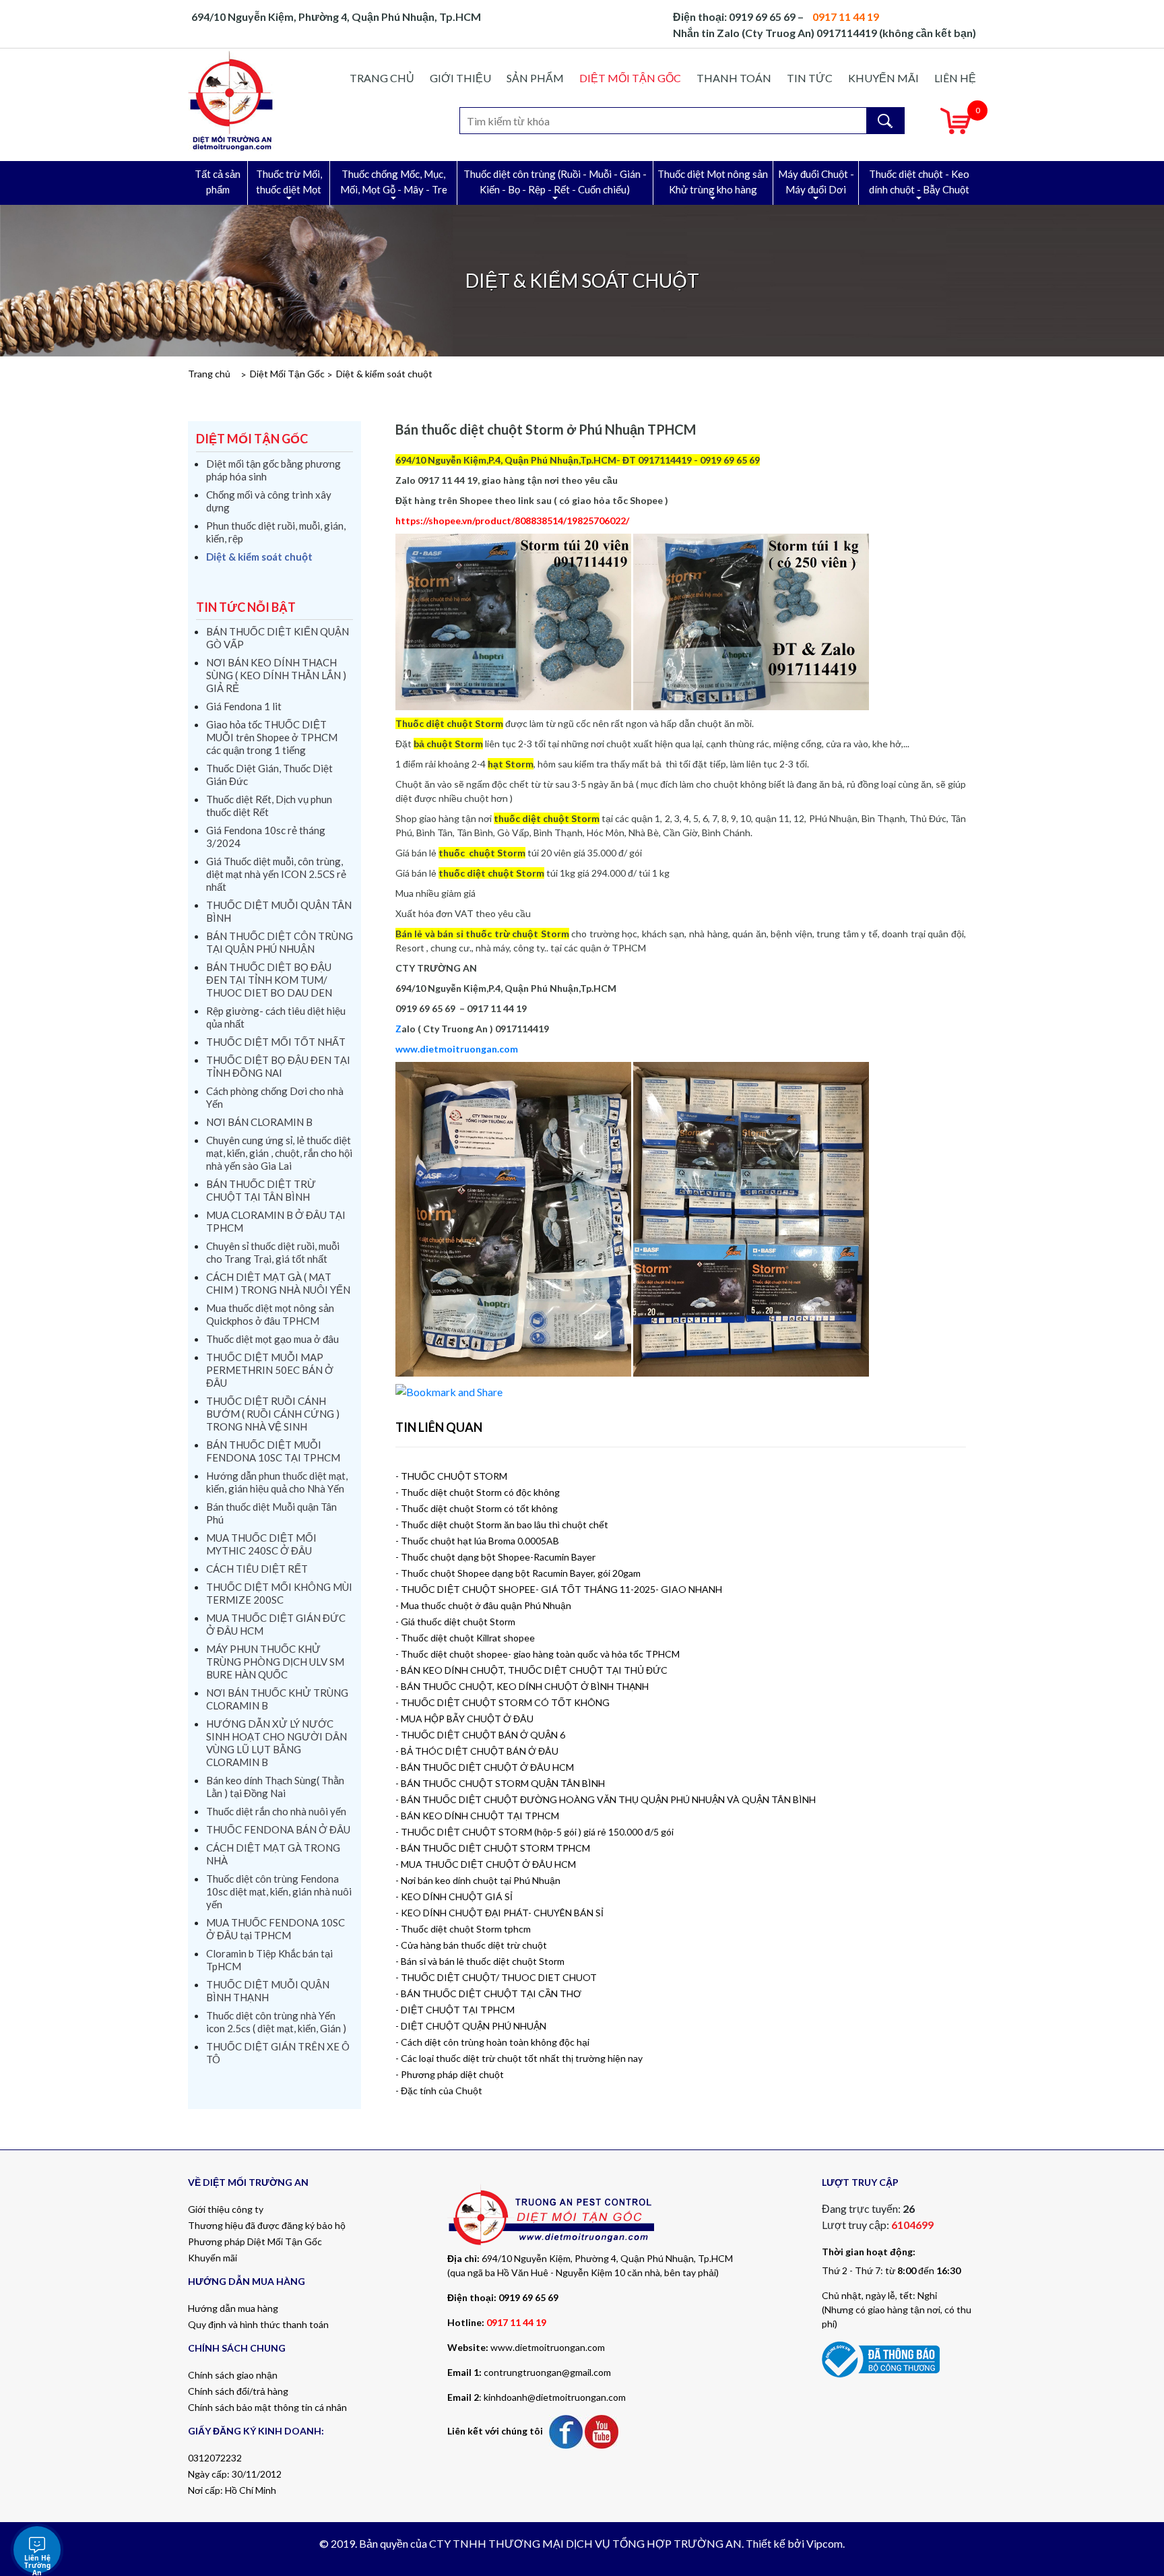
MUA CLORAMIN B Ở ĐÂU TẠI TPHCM (276, 1221)
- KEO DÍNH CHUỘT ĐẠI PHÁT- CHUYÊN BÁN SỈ (499, 1913)
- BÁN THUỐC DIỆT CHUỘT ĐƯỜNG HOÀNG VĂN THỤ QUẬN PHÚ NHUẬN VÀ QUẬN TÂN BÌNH (606, 1799)
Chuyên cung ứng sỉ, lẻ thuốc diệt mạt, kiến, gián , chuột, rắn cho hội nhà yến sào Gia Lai (279, 1153)
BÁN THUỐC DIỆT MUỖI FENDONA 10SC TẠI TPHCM (273, 1451)
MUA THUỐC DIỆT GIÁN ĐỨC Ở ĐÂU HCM (276, 1624)
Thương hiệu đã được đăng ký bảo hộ (267, 2225)
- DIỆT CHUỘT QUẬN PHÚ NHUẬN (471, 2026)
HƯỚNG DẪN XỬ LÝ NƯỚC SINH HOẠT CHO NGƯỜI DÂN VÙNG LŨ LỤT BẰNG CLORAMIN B (277, 1743)
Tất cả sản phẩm (218, 182)
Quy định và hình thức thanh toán (258, 2324)
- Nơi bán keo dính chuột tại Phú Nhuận (478, 1880)
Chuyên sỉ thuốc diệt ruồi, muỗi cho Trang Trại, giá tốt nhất (273, 1252)
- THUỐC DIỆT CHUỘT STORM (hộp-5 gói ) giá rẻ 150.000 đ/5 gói (535, 1832)
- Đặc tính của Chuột (439, 2091)
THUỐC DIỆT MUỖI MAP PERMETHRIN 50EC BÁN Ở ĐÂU (270, 1370)
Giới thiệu (460, 78)
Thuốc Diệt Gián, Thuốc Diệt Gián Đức (269, 775)
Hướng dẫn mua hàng (233, 2308)
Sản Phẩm (535, 78)
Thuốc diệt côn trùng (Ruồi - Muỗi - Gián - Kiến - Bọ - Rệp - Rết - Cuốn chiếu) (555, 182)
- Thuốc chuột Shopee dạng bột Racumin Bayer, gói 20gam (518, 1573)
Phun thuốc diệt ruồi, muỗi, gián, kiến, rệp (276, 532)
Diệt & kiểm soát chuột (384, 374)
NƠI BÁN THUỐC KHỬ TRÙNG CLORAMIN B (277, 1699)
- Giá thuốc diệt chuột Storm (455, 1622)
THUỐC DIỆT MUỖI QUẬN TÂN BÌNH (279, 911)
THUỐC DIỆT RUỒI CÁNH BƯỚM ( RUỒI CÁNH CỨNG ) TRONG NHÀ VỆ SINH (273, 1414)
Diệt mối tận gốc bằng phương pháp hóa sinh (273, 470)
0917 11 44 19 (516, 2322)
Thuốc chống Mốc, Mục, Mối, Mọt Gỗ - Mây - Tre (394, 182)
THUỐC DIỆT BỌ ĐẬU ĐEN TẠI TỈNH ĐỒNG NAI (278, 1066)
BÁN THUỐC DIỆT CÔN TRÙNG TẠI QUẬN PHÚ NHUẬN (280, 942)
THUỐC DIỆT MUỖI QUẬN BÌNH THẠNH (268, 1991)
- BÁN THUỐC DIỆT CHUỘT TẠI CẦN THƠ (488, 1993)
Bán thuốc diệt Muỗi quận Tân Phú (271, 1513)
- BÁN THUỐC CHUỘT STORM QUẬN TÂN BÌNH (500, 1783)
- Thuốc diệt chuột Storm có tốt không (477, 1508)
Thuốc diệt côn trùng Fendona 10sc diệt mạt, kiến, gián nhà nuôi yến (279, 1891)
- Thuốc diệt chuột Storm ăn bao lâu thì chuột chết (502, 1525)
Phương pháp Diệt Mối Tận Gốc (255, 2241)
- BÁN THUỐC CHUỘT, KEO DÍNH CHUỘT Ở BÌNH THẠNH (522, 1686)
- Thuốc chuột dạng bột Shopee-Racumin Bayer (495, 1557)
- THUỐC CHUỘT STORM (451, 1476)
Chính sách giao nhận (233, 2375)
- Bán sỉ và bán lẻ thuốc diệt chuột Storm (480, 1961)
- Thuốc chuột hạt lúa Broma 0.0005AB (477, 1541)
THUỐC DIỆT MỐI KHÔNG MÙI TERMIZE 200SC (279, 1593)
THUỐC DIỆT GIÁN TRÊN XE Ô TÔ (278, 2053)
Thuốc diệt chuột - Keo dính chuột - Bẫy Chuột (919, 182)
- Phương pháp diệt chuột (450, 2074)
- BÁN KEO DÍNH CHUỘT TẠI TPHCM (477, 1816)
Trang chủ (382, 78)
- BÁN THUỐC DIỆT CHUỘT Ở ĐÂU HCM (485, 1767)
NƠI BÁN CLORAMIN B (259, 1122)
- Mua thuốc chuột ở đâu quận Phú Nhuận (483, 1605)
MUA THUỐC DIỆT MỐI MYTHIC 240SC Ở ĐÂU (261, 1544)
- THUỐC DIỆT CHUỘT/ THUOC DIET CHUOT (496, 1977)
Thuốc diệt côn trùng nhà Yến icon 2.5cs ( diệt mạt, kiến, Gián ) (276, 2022)
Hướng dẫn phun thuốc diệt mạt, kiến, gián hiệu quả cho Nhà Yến (277, 1482)
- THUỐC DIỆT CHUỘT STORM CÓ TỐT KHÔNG (503, 1702)
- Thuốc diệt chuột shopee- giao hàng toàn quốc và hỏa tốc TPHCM (538, 1654)
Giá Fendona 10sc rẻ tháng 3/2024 (266, 837)
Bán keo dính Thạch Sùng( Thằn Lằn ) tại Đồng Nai (275, 1787)
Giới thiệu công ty (226, 2209)
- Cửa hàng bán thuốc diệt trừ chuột (471, 1945)
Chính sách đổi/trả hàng (238, 2391)
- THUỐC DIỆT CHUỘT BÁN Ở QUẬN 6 (480, 1735)
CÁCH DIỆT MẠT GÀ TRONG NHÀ (273, 1854)
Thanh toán (734, 78)
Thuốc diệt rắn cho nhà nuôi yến (276, 1811)
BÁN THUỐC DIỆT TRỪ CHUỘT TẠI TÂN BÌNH (261, 1190)
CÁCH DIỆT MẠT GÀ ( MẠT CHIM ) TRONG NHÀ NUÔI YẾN (278, 1283)
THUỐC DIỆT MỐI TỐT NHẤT (276, 1042)
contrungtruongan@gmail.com (547, 2372)
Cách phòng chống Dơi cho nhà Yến (275, 1097)
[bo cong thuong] (881, 2358)
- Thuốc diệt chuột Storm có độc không (478, 1492)
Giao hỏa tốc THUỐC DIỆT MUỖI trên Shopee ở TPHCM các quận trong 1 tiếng (272, 737)
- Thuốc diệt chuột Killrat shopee (465, 1638)
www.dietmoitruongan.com (548, 2347)
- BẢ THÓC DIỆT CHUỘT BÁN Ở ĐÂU (477, 1751)
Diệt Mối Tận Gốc (630, 78)
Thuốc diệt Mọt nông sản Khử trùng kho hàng (713, 182)
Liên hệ (955, 78)
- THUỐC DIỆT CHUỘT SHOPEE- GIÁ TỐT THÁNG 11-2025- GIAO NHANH (559, 1589)
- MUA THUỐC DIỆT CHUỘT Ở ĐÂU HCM (486, 1864)
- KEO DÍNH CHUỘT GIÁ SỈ (454, 1896)
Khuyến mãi (883, 78)
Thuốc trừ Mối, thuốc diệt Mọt (289, 182)
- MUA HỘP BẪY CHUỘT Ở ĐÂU (464, 1719)
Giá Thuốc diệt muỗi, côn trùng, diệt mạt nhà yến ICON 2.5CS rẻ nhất (276, 874)
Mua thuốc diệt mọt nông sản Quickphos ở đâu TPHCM (270, 1314)
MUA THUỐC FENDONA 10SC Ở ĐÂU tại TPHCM (276, 1929)
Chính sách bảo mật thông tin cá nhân (267, 2407)
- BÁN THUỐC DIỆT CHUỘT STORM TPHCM (493, 1848)
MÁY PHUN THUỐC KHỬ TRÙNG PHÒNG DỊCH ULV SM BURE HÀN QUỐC (275, 1662)
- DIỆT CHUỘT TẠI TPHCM (455, 2010)
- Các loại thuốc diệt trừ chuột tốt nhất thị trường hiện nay (519, 2058)
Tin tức (810, 78)
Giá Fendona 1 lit (244, 706)
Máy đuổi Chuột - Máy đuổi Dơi (816, 182)
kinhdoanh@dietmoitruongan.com (555, 2397)
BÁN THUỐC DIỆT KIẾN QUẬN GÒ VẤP (278, 638)
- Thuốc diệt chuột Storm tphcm (463, 1929)
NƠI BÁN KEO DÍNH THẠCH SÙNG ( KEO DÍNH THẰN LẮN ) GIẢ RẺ (276, 675)
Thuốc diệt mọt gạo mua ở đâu (272, 1339)
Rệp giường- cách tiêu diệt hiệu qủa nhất (276, 1017)
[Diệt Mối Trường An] (231, 100)
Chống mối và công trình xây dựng (269, 501)
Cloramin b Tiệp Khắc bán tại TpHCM (269, 1960)
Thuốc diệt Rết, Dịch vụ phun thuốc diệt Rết (269, 806)
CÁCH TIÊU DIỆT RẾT (257, 1569)
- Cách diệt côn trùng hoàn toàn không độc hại (492, 2042)
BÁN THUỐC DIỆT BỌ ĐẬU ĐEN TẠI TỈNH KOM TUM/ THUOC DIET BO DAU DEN (269, 980)
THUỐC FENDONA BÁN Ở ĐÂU (278, 1829)
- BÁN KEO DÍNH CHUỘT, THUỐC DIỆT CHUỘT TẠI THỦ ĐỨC (531, 1670)
